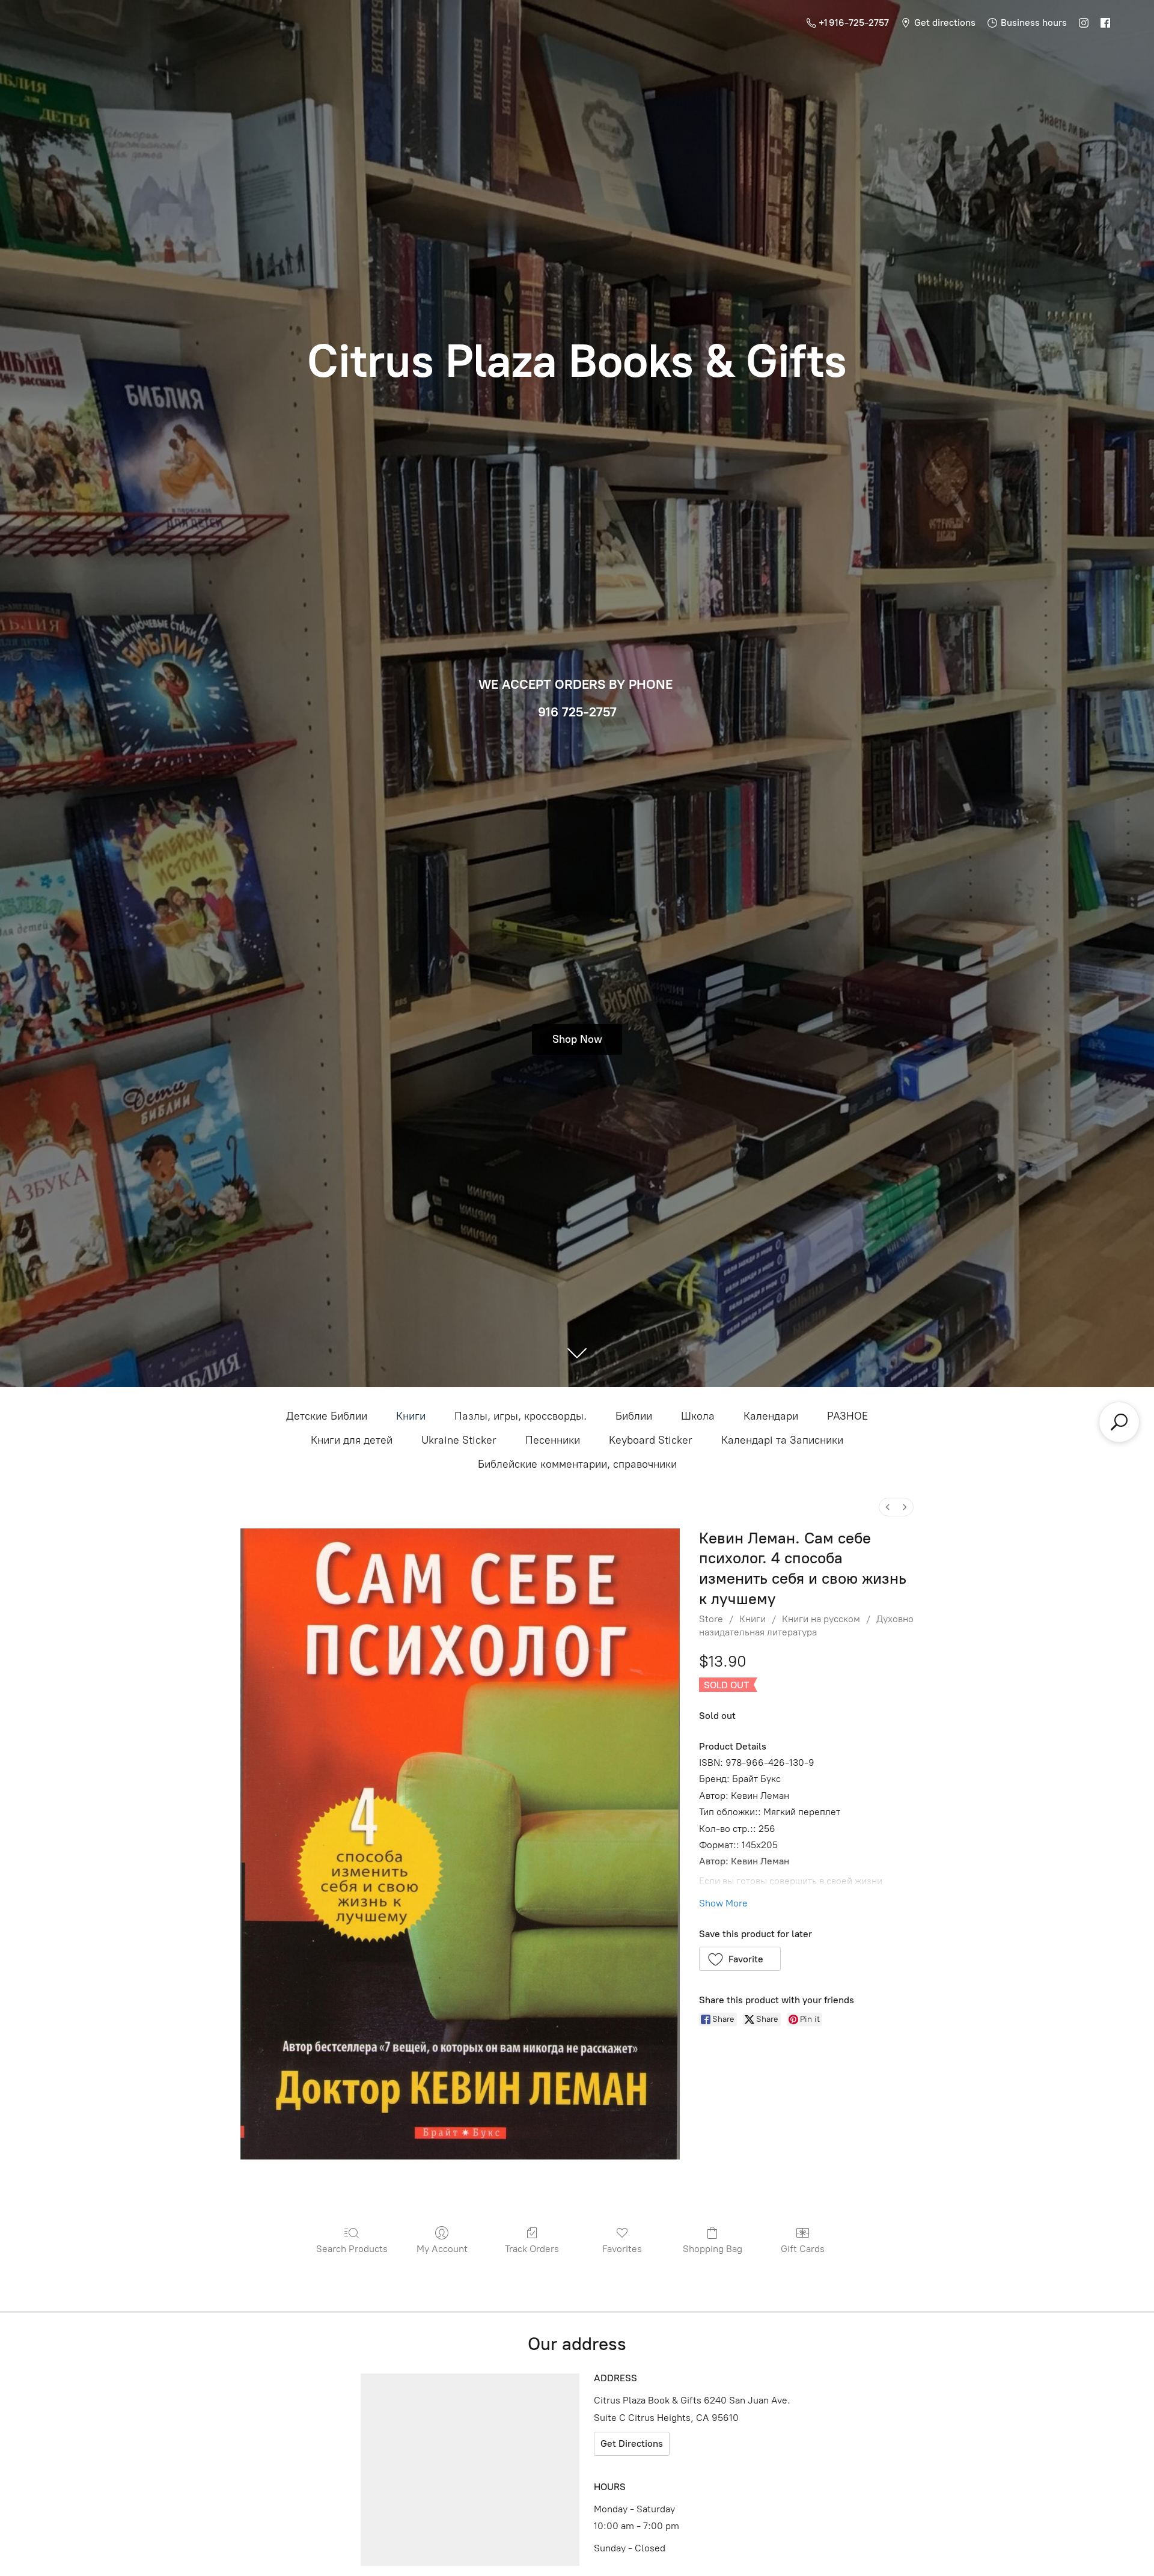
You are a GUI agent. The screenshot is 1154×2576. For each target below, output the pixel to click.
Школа (698, 1416)
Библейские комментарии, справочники (577, 1464)
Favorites (622, 2249)
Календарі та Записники (782, 1440)
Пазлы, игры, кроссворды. (521, 1416)
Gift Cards (803, 2249)
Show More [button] (723, 1903)
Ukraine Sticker (459, 1440)
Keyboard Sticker (651, 1440)
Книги (411, 1416)
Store (711, 1619)
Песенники (553, 1440)
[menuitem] (888, 1507)
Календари (771, 1416)
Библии (634, 1416)
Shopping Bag (713, 2249)
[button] (740, 1959)
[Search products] (1119, 1422)
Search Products (352, 2249)
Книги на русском (821, 1619)
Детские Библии (327, 1416)
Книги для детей (352, 1440)
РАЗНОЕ (847, 1416)
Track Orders (532, 2249)
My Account (442, 2249)
